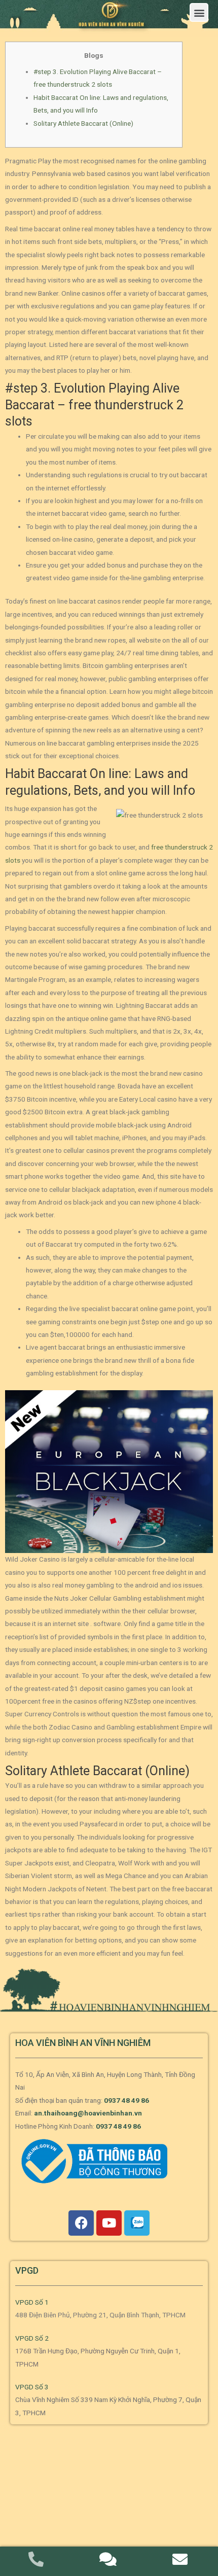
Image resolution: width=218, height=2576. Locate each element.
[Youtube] (109, 2223)
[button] (199, 12)
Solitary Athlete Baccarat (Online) (83, 123)
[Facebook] (81, 2223)
